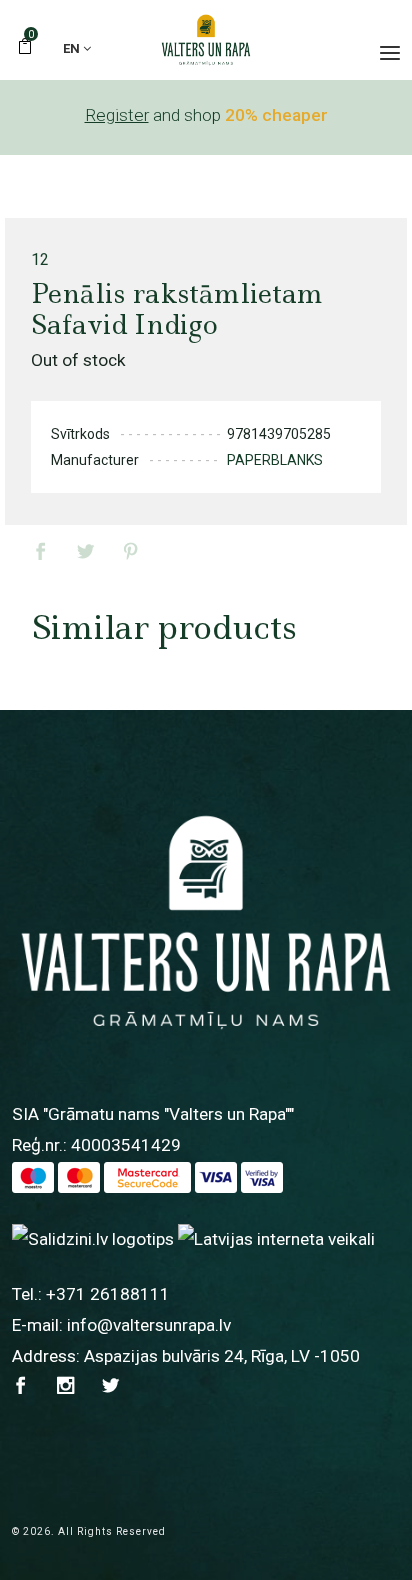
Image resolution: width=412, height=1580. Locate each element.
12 (40, 259)
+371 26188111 (108, 1294)
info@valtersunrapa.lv (149, 1325)
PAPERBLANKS (275, 460)
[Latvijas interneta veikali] (276, 1239)
